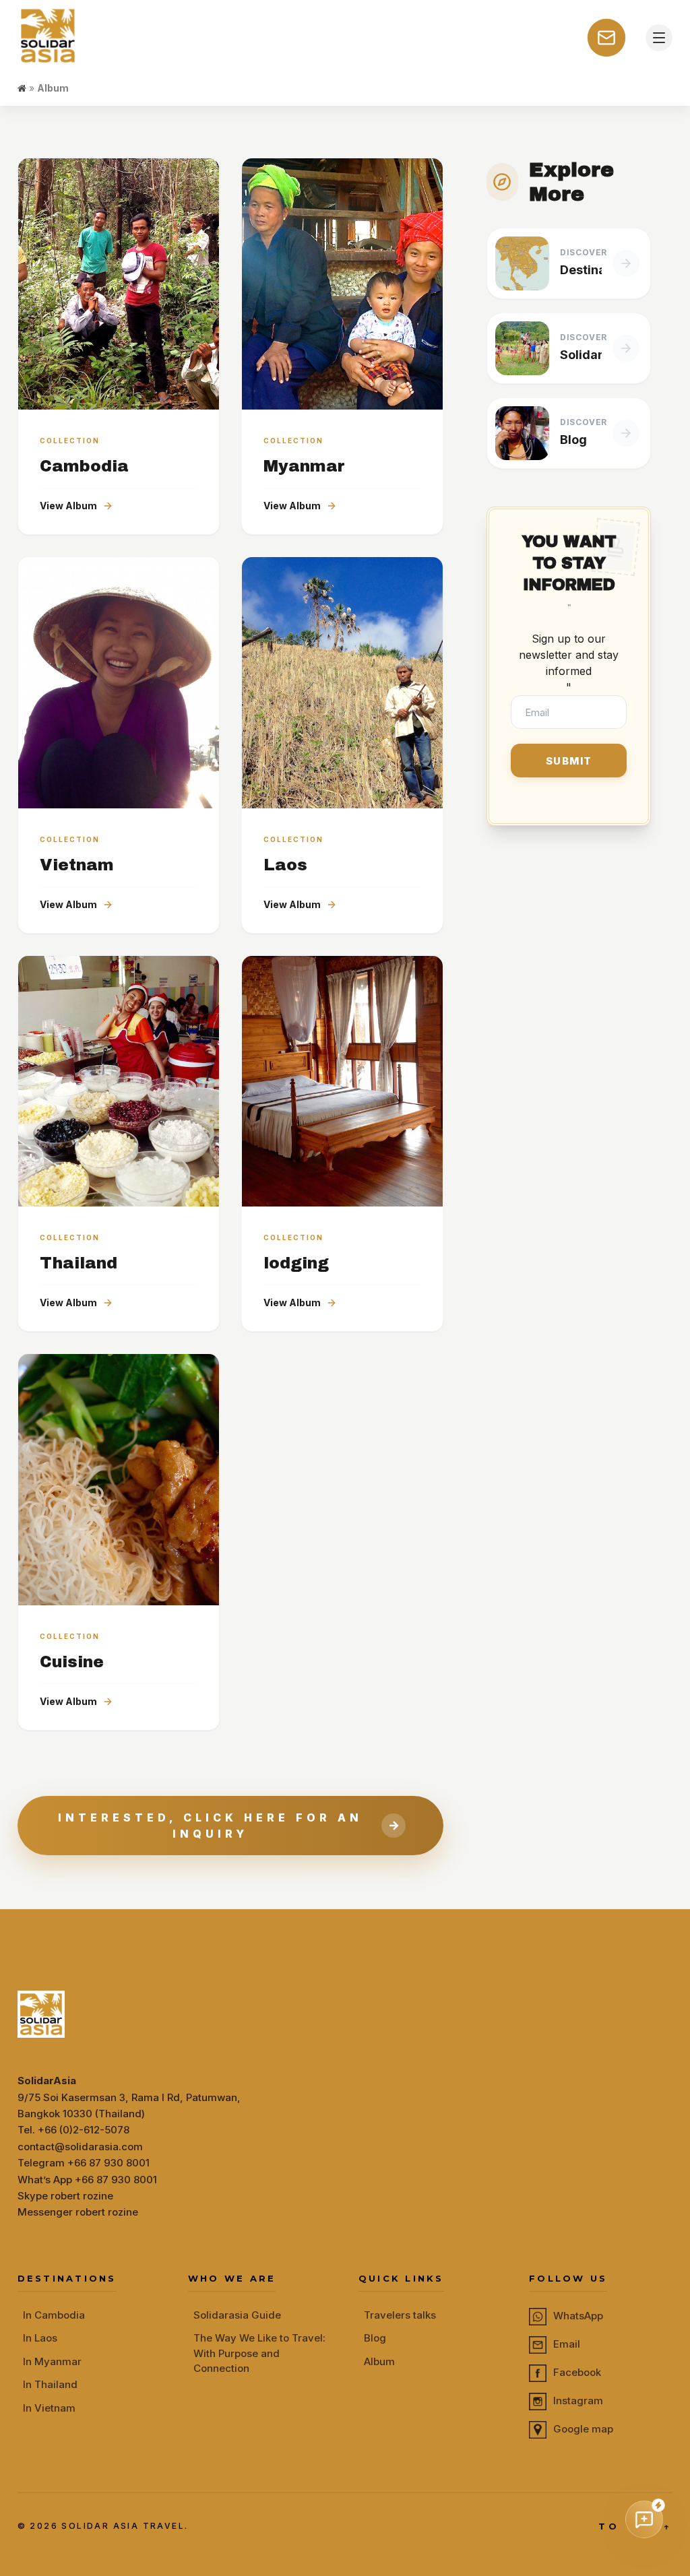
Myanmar (304, 466)
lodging (296, 1263)
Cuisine (72, 1662)
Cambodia (84, 466)
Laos (285, 865)
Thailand (79, 1263)
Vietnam (77, 865)
